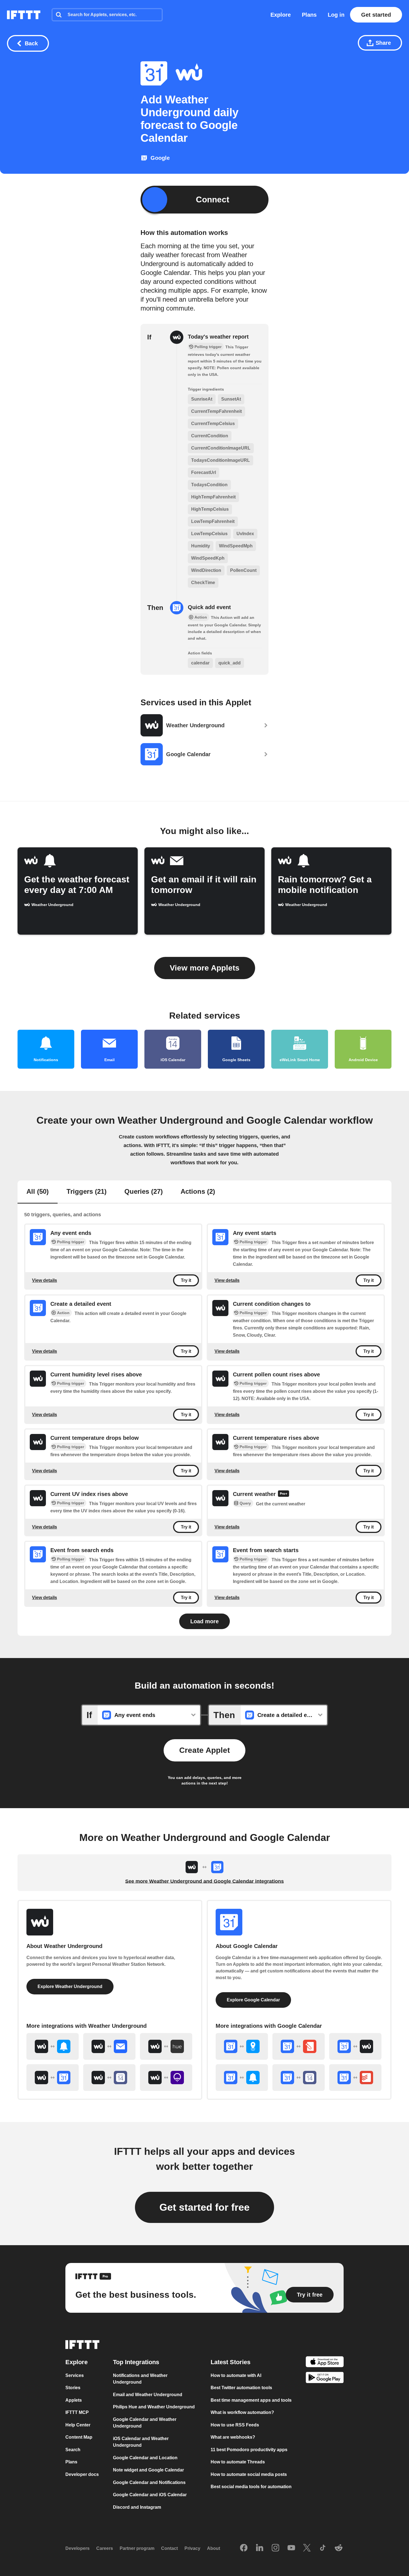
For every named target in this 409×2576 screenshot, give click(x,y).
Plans (309, 15)
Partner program (137, 2548)
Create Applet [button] (204, 1750)
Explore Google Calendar (253, 2000)
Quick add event (209, 607)
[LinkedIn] (260, 2548)
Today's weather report (218, 337)
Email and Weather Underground (148, 2395)
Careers (105, 2548)
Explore (281, 15)
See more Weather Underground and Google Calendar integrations (204, 1881)
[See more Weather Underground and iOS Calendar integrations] (109, 2078)
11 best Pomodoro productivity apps (249, 2450)
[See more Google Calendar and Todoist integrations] (355, 2078)
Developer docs (82, 2474)
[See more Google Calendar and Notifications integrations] (242, 2078)
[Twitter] (307, 2548)
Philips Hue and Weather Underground (154, 2407)
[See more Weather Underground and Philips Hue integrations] (166, 2046)
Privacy (192, 2548)
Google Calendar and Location (145, 2458)
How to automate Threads (238, 2462)
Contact (169, 2548)
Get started (376, 15)
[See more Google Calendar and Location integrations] (242, 2046)
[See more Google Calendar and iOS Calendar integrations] (299, 2078)
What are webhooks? (233, 2437)
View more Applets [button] (205, 968)
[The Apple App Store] (325, 2363)
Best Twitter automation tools (241, 2388)
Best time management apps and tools (251, 2400)
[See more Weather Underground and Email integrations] (109, 2046)
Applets (74, 2400)
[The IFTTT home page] (24, 15)
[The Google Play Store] (325, 2378)
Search (73, 2450)
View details (45, 1280)
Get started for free (204, 2207)
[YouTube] (291, 2548)
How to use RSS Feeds (235, 2425)
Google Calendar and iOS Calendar (150, 2495)
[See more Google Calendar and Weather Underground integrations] (355, 2046)
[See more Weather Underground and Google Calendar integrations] (53, 2078)
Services (75, 2375)
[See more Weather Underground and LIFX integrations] (166, 2078)
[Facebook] (244, 2548)
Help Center (78, 2425)
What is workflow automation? (242, 2412)
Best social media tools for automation (251, 2487)
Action (63, 1313)
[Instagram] (275, 2548)
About (214, 2548)
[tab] (38, 1192)
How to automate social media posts (249, 2474)
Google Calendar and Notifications (149, 2482)
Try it (186, 1280)
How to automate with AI (236, 2375)
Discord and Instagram (137, 2507)
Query (245, 1503)
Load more (204, 1621)
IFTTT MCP (77, 2412)
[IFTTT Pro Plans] (284, 1494)
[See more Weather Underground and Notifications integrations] (53, 2046)
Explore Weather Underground (70, 1986)
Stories (73, 2388)
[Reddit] (339, 2548)
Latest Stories (231, 2362)
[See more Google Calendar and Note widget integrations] (299, 2046)
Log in (336, 15)
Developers (77, 2548)
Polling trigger (71, 1242)
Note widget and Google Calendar (148, 2470)
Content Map (79, 2437)
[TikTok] (323, 2548)
